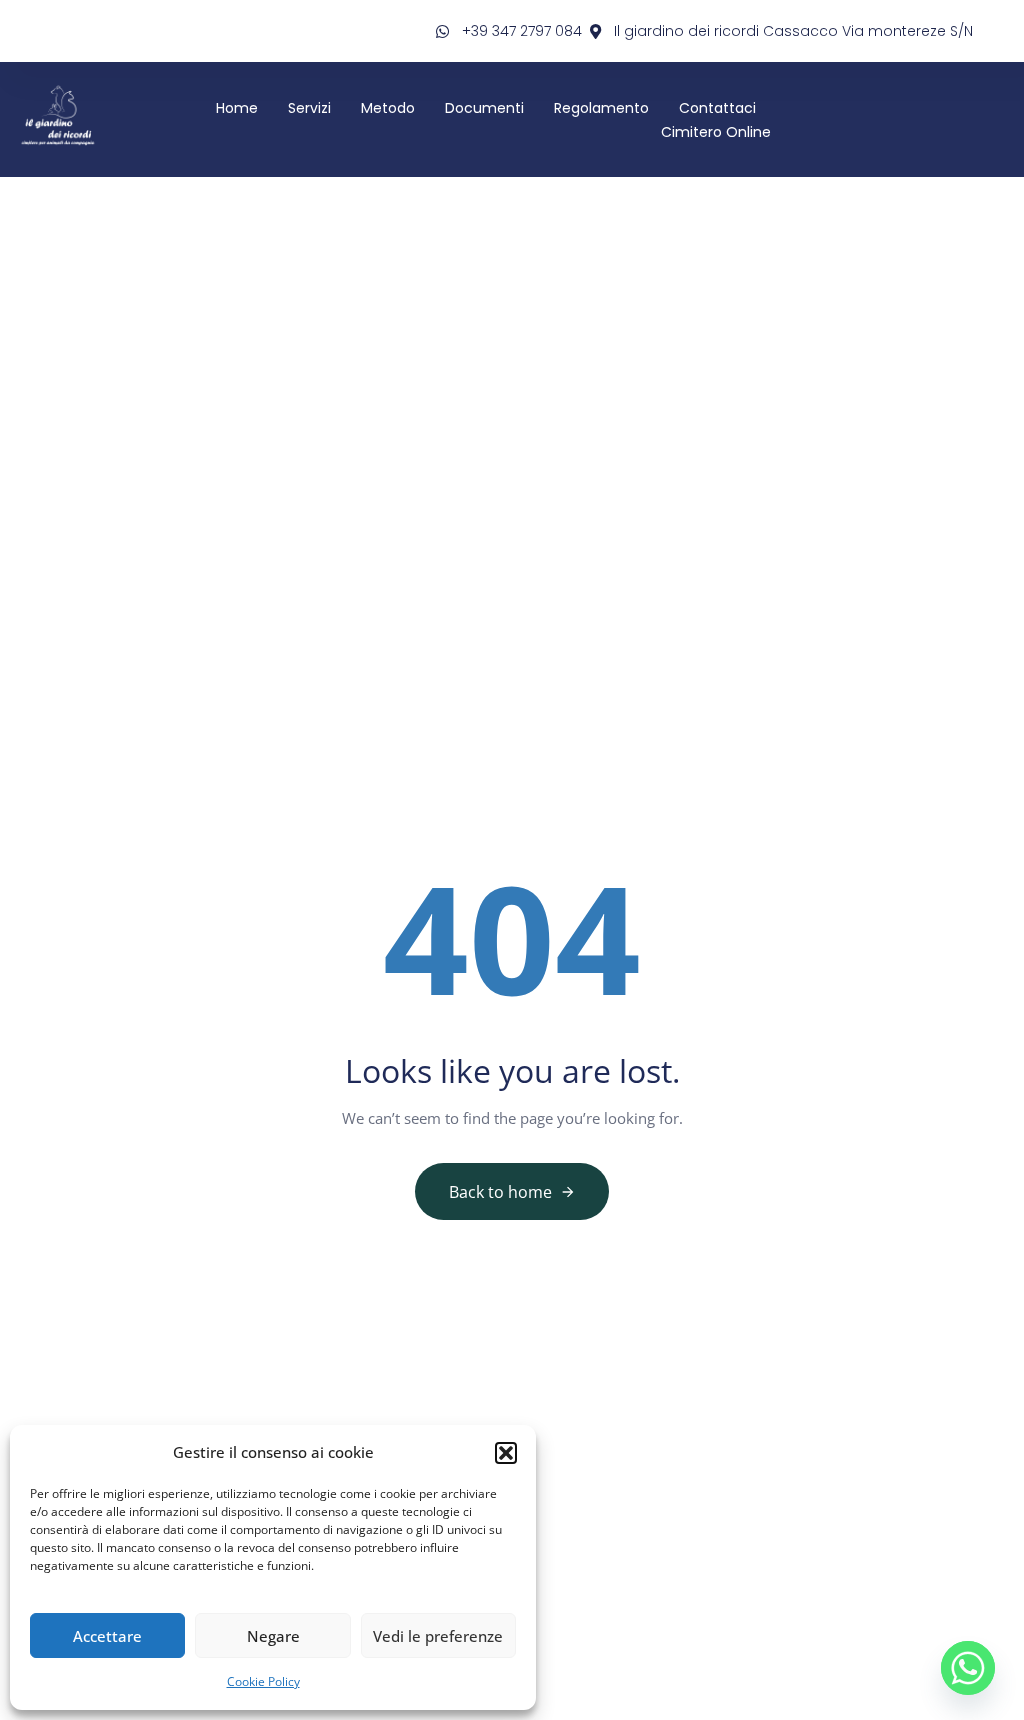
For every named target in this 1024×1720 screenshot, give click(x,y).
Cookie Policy (263, 1681)
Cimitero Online (716, 132)
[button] (506, 1453)
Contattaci (717, 108)
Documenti (484, 108)
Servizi (309, 108)
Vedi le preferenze (438, 1636)
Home (237, 108)
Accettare (107, 1636)
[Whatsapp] (968, 1668)
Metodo (388, 108)
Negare (273, 1636)
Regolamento (601, 108)
